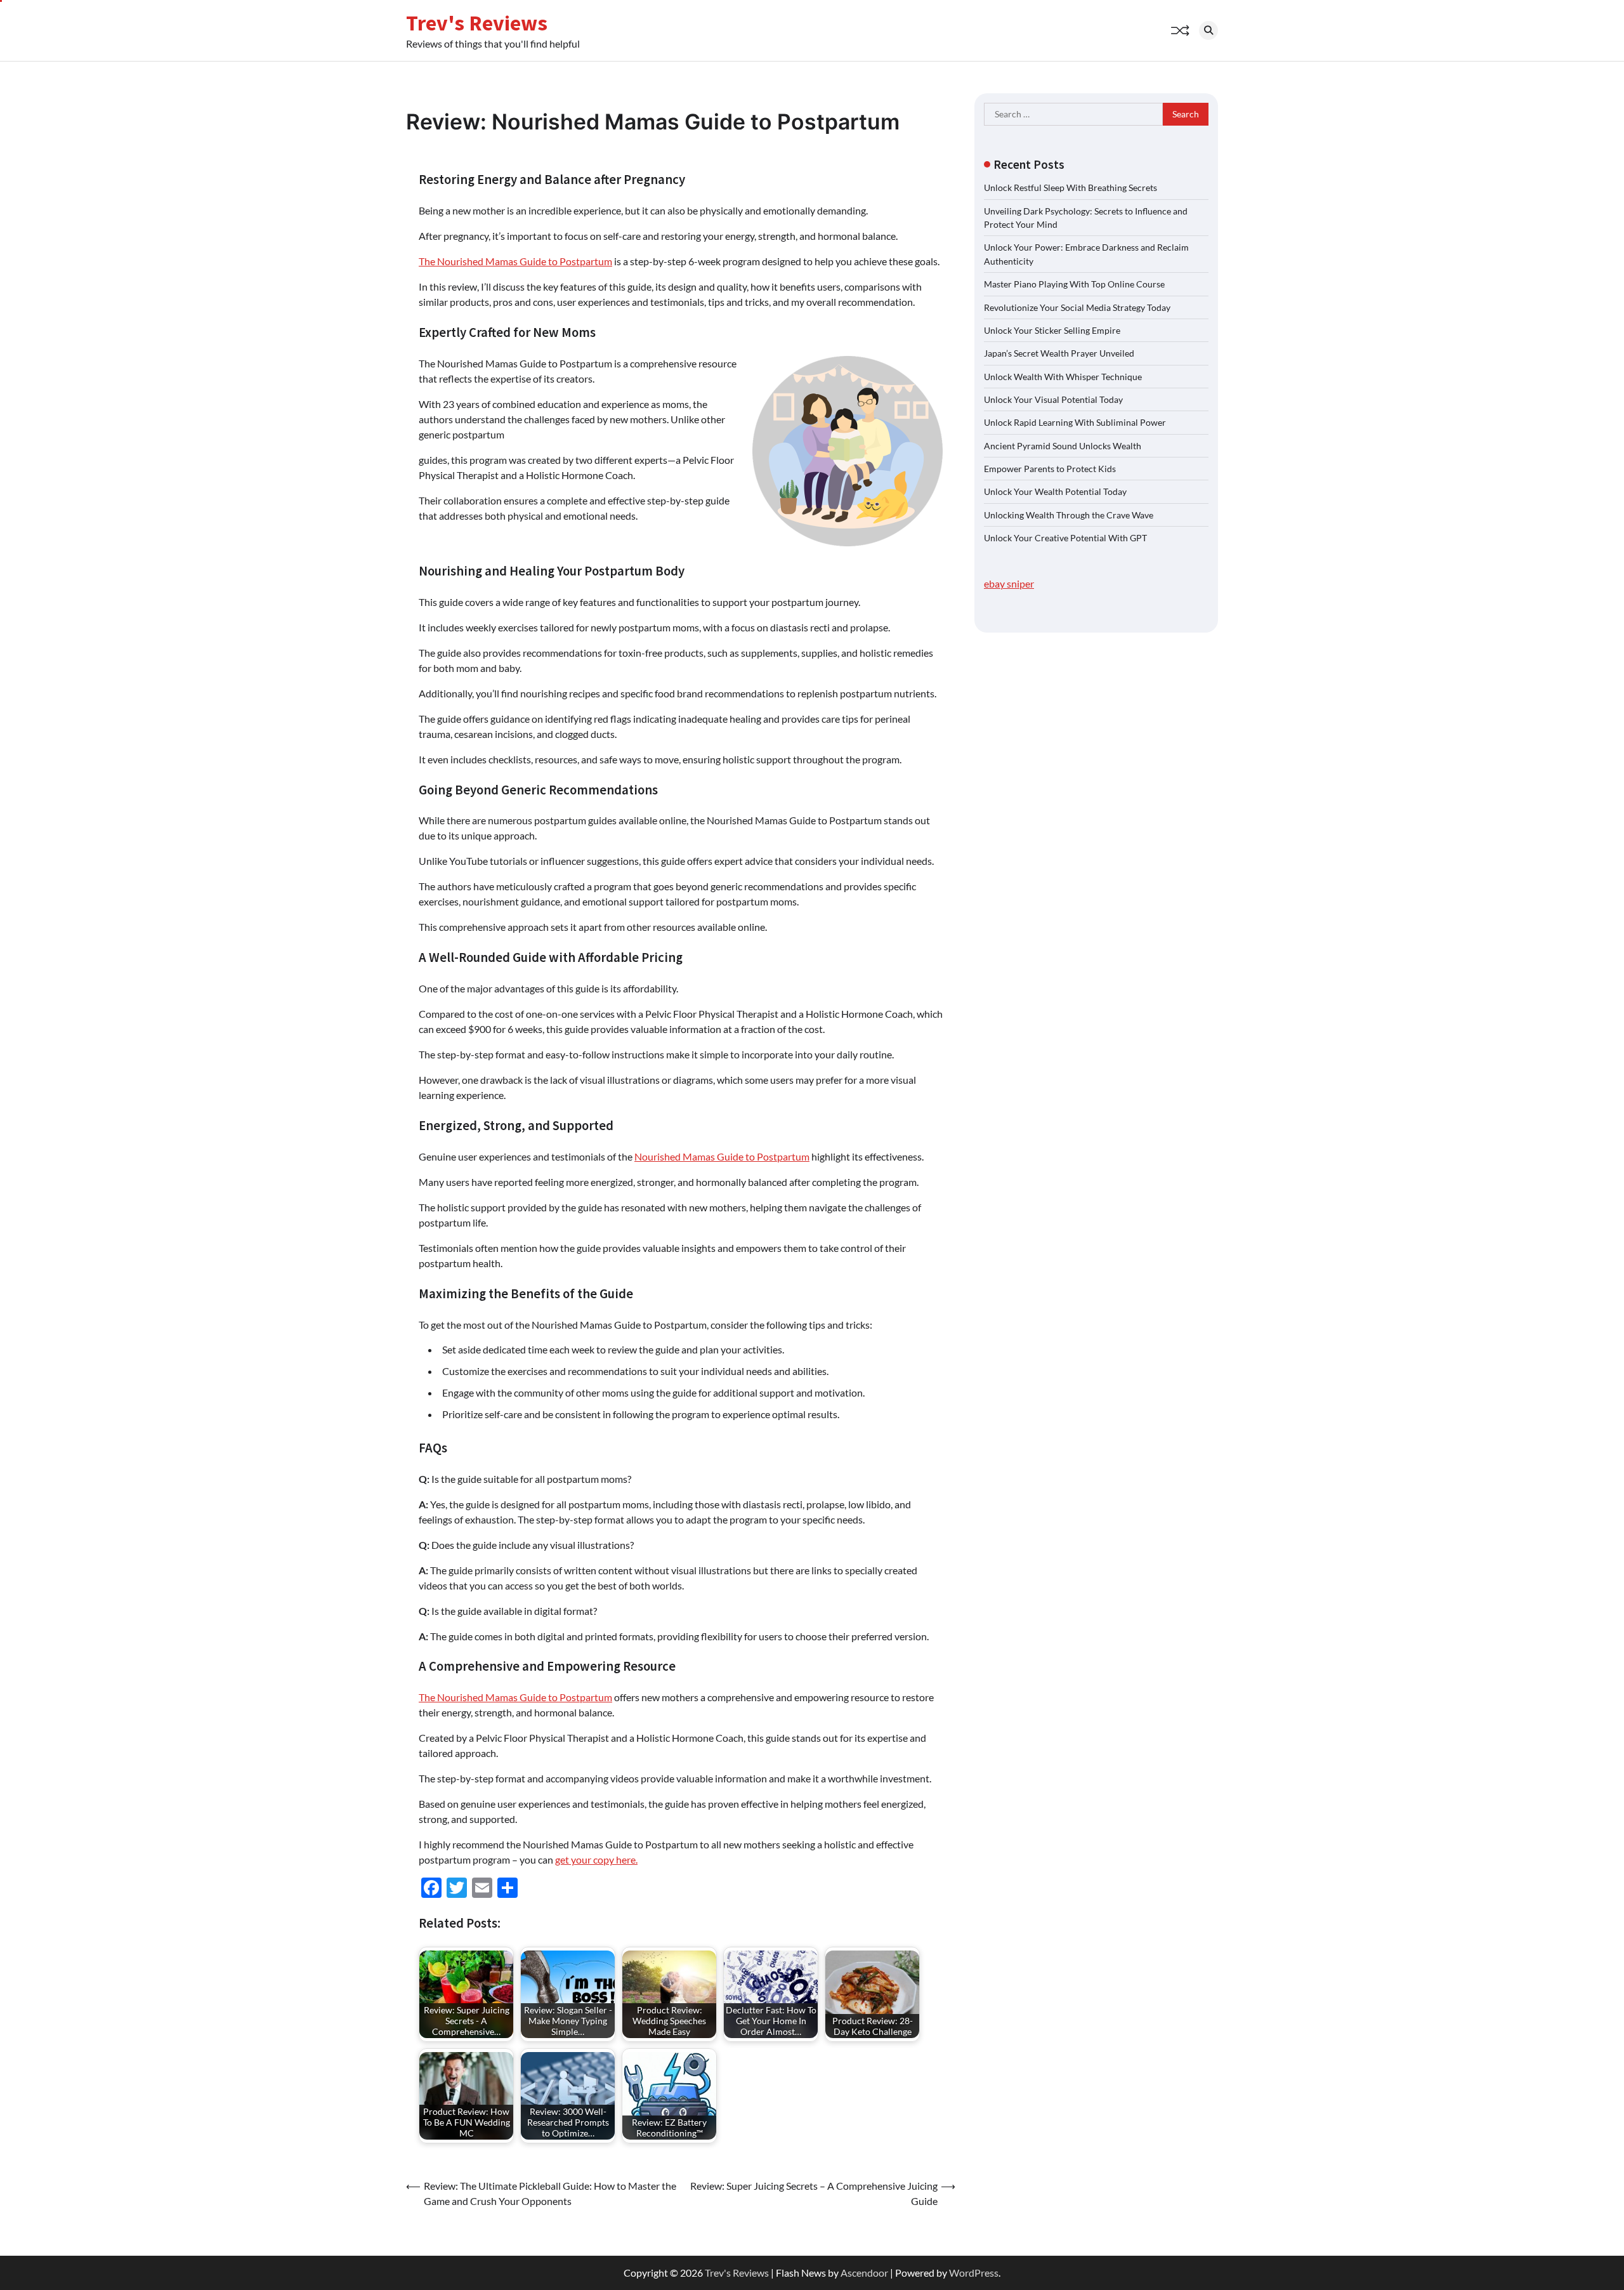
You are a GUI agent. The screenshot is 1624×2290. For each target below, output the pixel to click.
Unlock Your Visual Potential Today (1053, 399)
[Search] (1208, 30)
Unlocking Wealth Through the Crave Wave (1069, 514)
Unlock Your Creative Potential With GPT (1065, 537)
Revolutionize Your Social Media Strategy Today (1077, 307)
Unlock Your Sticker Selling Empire (1052, 330)
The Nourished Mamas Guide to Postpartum (515, 261)
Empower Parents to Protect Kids (1050, 468)
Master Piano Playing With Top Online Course (1074, 284)
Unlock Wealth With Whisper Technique (1063, 376)
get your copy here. (596, 1859)
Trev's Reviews (477, 23)
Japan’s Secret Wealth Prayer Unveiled (1059, 353)
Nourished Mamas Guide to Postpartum (722, 1156)
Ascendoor (864, 2273)
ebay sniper (1009, 583)
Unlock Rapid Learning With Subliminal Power (1075, 422)
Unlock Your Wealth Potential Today (1055, 491)
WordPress (974, 2273)
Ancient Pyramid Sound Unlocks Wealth (1063, 445)
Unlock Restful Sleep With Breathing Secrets (1071, 188)
